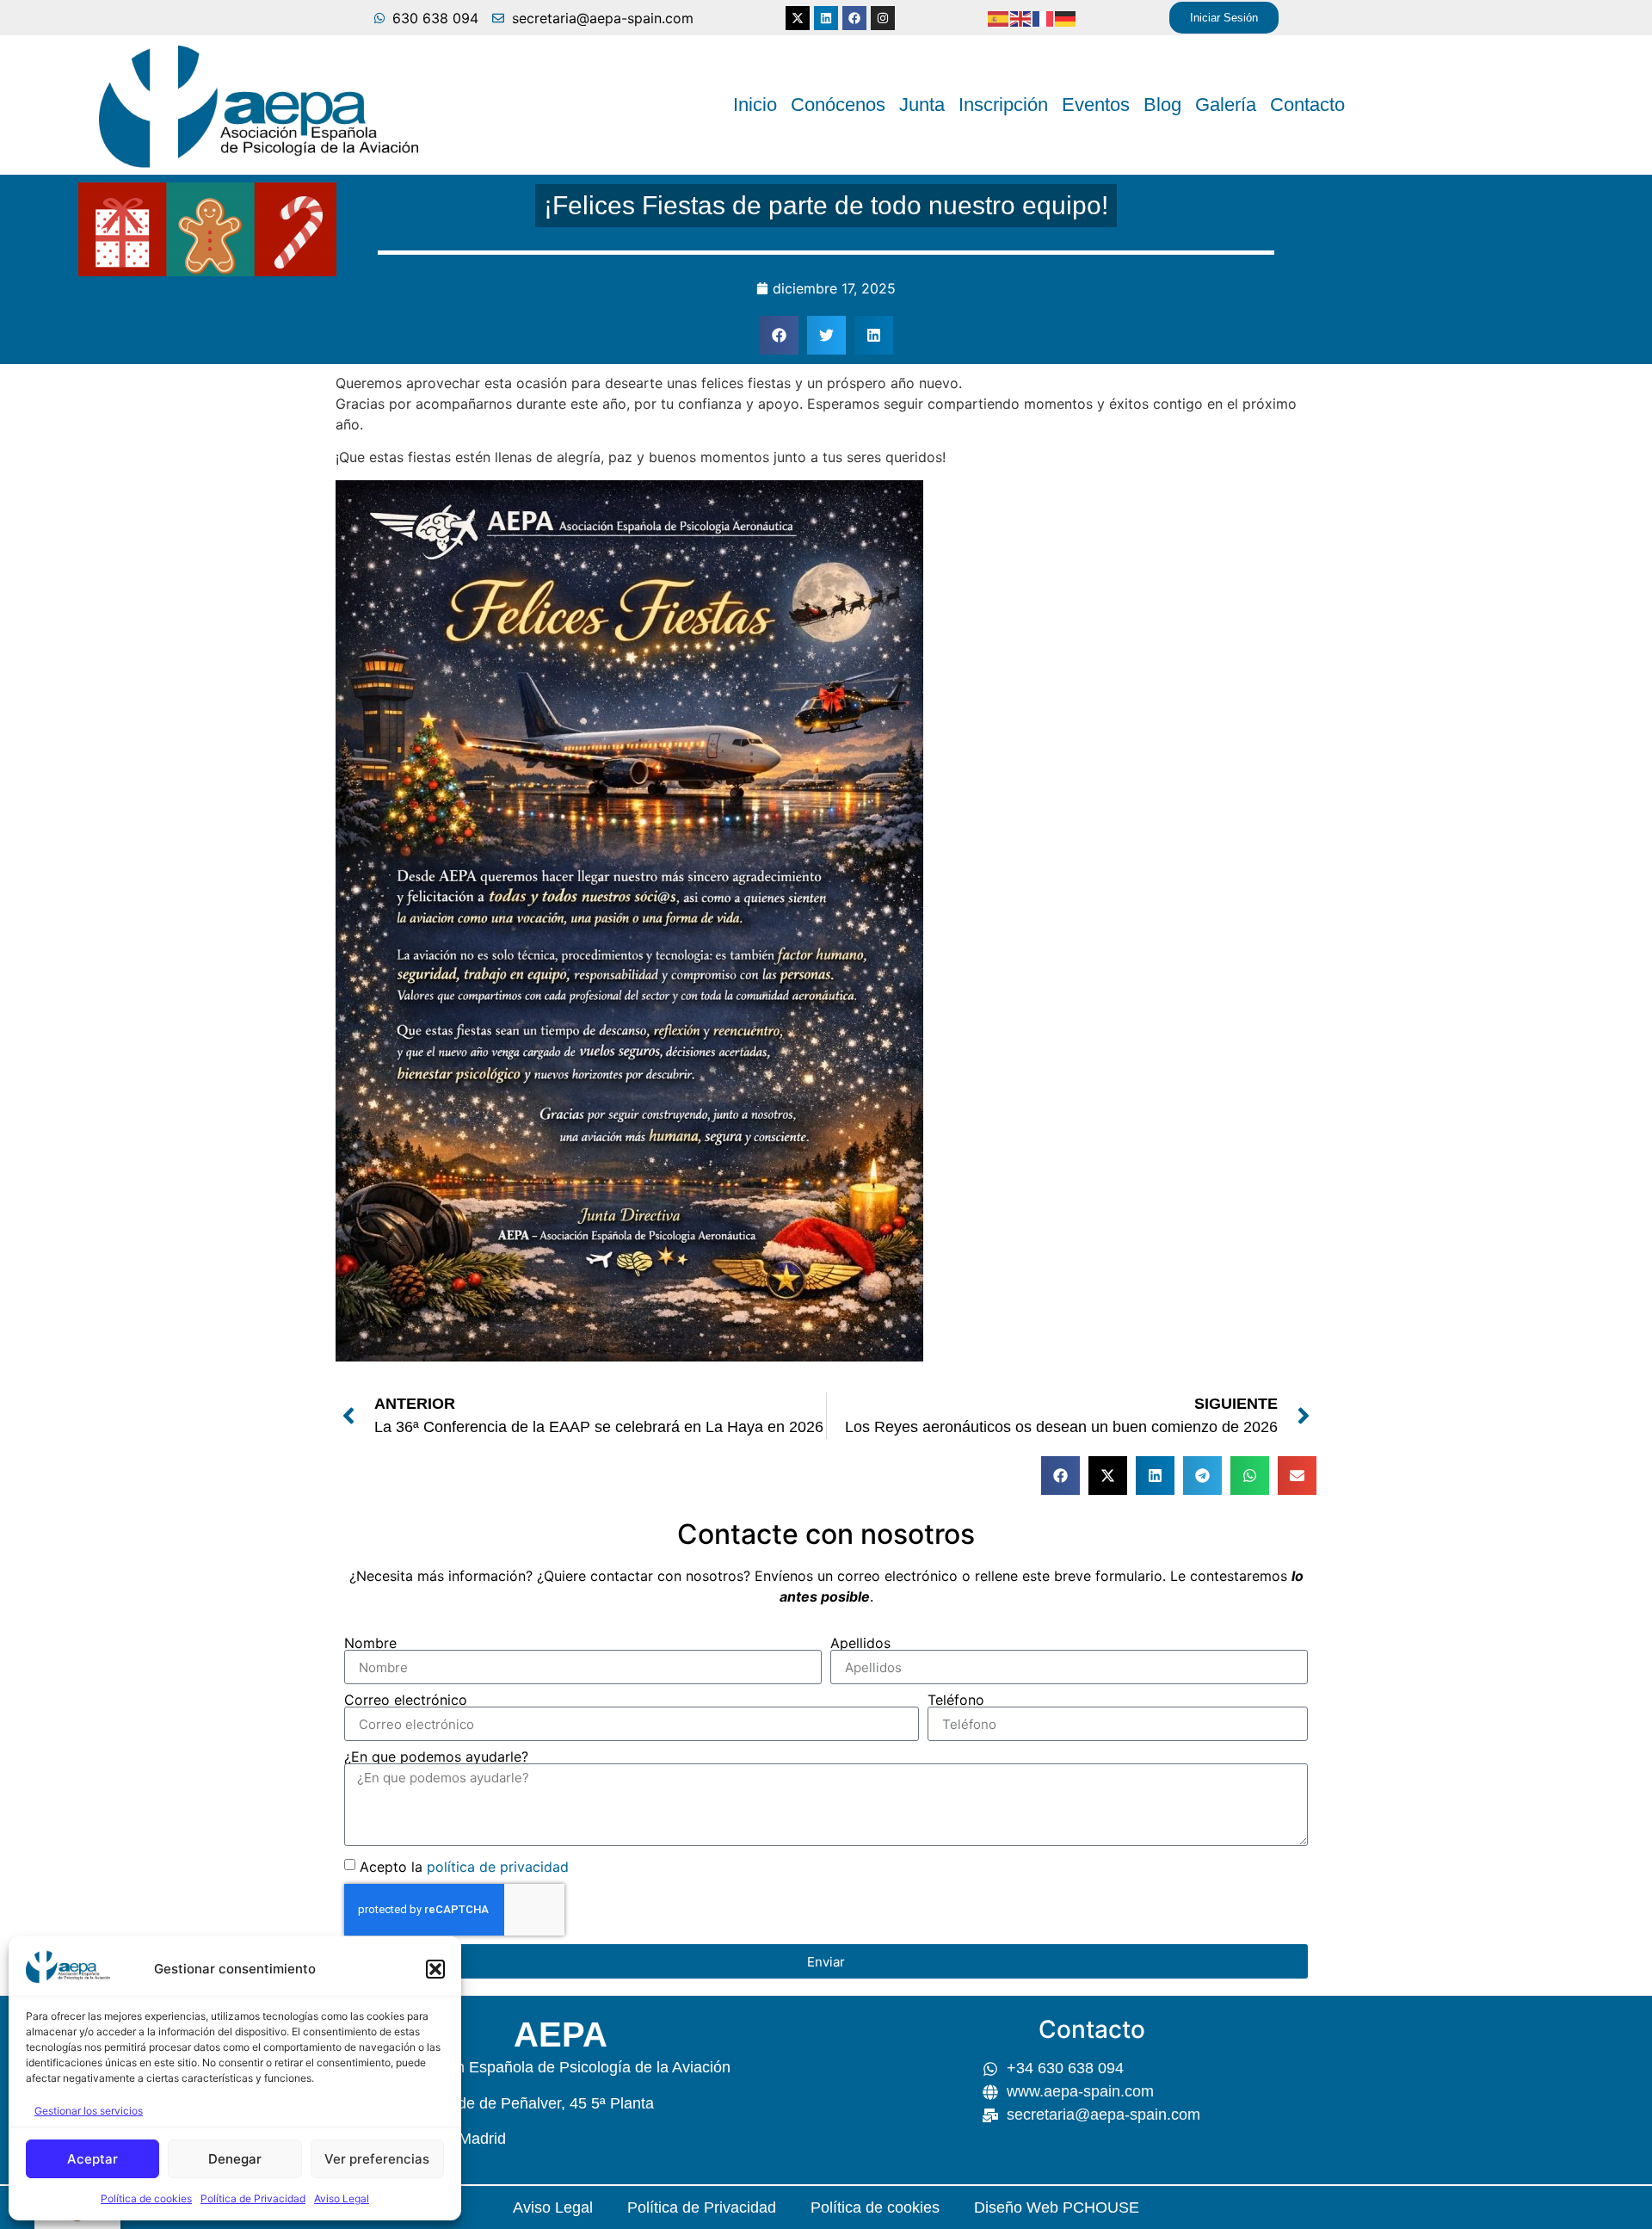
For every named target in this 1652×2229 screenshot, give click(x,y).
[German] (1066, 18)
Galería (1226, 105)
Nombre (370, 1643)
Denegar (235, 2159)
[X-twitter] (798, 18)
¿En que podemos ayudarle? (436, 1757)
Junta (922, 105)
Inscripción (1003, 105)
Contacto (1307, 105)
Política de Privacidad (253, 2198)
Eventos (1096, 105)
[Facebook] (854, 18)
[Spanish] (999, 18)
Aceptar (92, 2159)
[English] (1021, 18)
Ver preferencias (377, 2159)
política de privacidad (498, 1867)
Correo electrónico (406, 1700)
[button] (435, 1969)
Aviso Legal (342, 2198)
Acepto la (464, 1867)
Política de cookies (146, 2198)
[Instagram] (883, 18)
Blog (1162, 105)
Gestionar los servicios (89, 2111)
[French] (1044, 18)
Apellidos (860, 1643)
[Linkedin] (826, 18)
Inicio (755, 105)
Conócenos (838, 105)
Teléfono (956, 1700)
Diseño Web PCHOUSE (1057, 2207)
